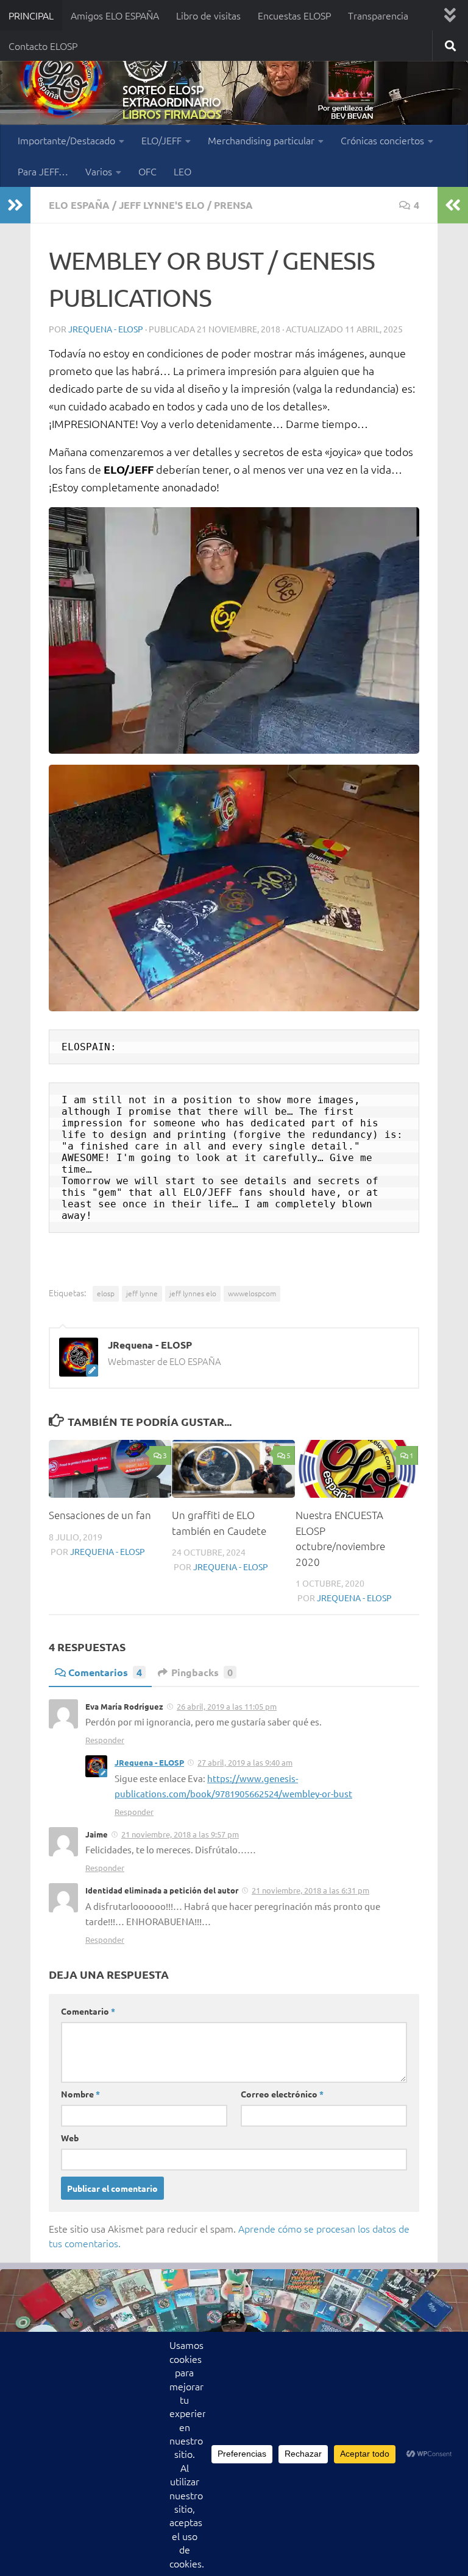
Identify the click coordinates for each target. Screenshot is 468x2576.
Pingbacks (202, 1672)
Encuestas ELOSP (294, 15)
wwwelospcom (252, 1293)
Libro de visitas (208, 15)
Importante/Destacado (66, 140)
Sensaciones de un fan (100, 1515)
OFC (147, 171)
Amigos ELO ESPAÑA (115, 15)
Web (70, 2138)
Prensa (233, 205)
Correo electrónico (282, 2094)
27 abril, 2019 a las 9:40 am (245, 1762)
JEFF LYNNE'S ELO (162, 205)
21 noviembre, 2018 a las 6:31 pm (310, 1890)
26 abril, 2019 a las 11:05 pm (227, 1706)
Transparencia (378, 15)
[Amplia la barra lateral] (15, 205)
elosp (106, 1293)
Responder (105, 1740)
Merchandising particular (261, 140)
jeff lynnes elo (193, 1293)
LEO (183, 171)
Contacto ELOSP (43, 46)
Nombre (80, 2094)
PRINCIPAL (31, 15)
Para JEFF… (43, 171)
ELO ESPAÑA (79, 205)
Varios (99, 171)
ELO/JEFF (161, 140)
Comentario (88, 2011)
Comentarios (105, 1672)
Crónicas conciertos (382, 140)
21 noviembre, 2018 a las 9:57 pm (180, 1834)
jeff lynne (142, 1293)
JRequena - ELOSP (106, 329)
